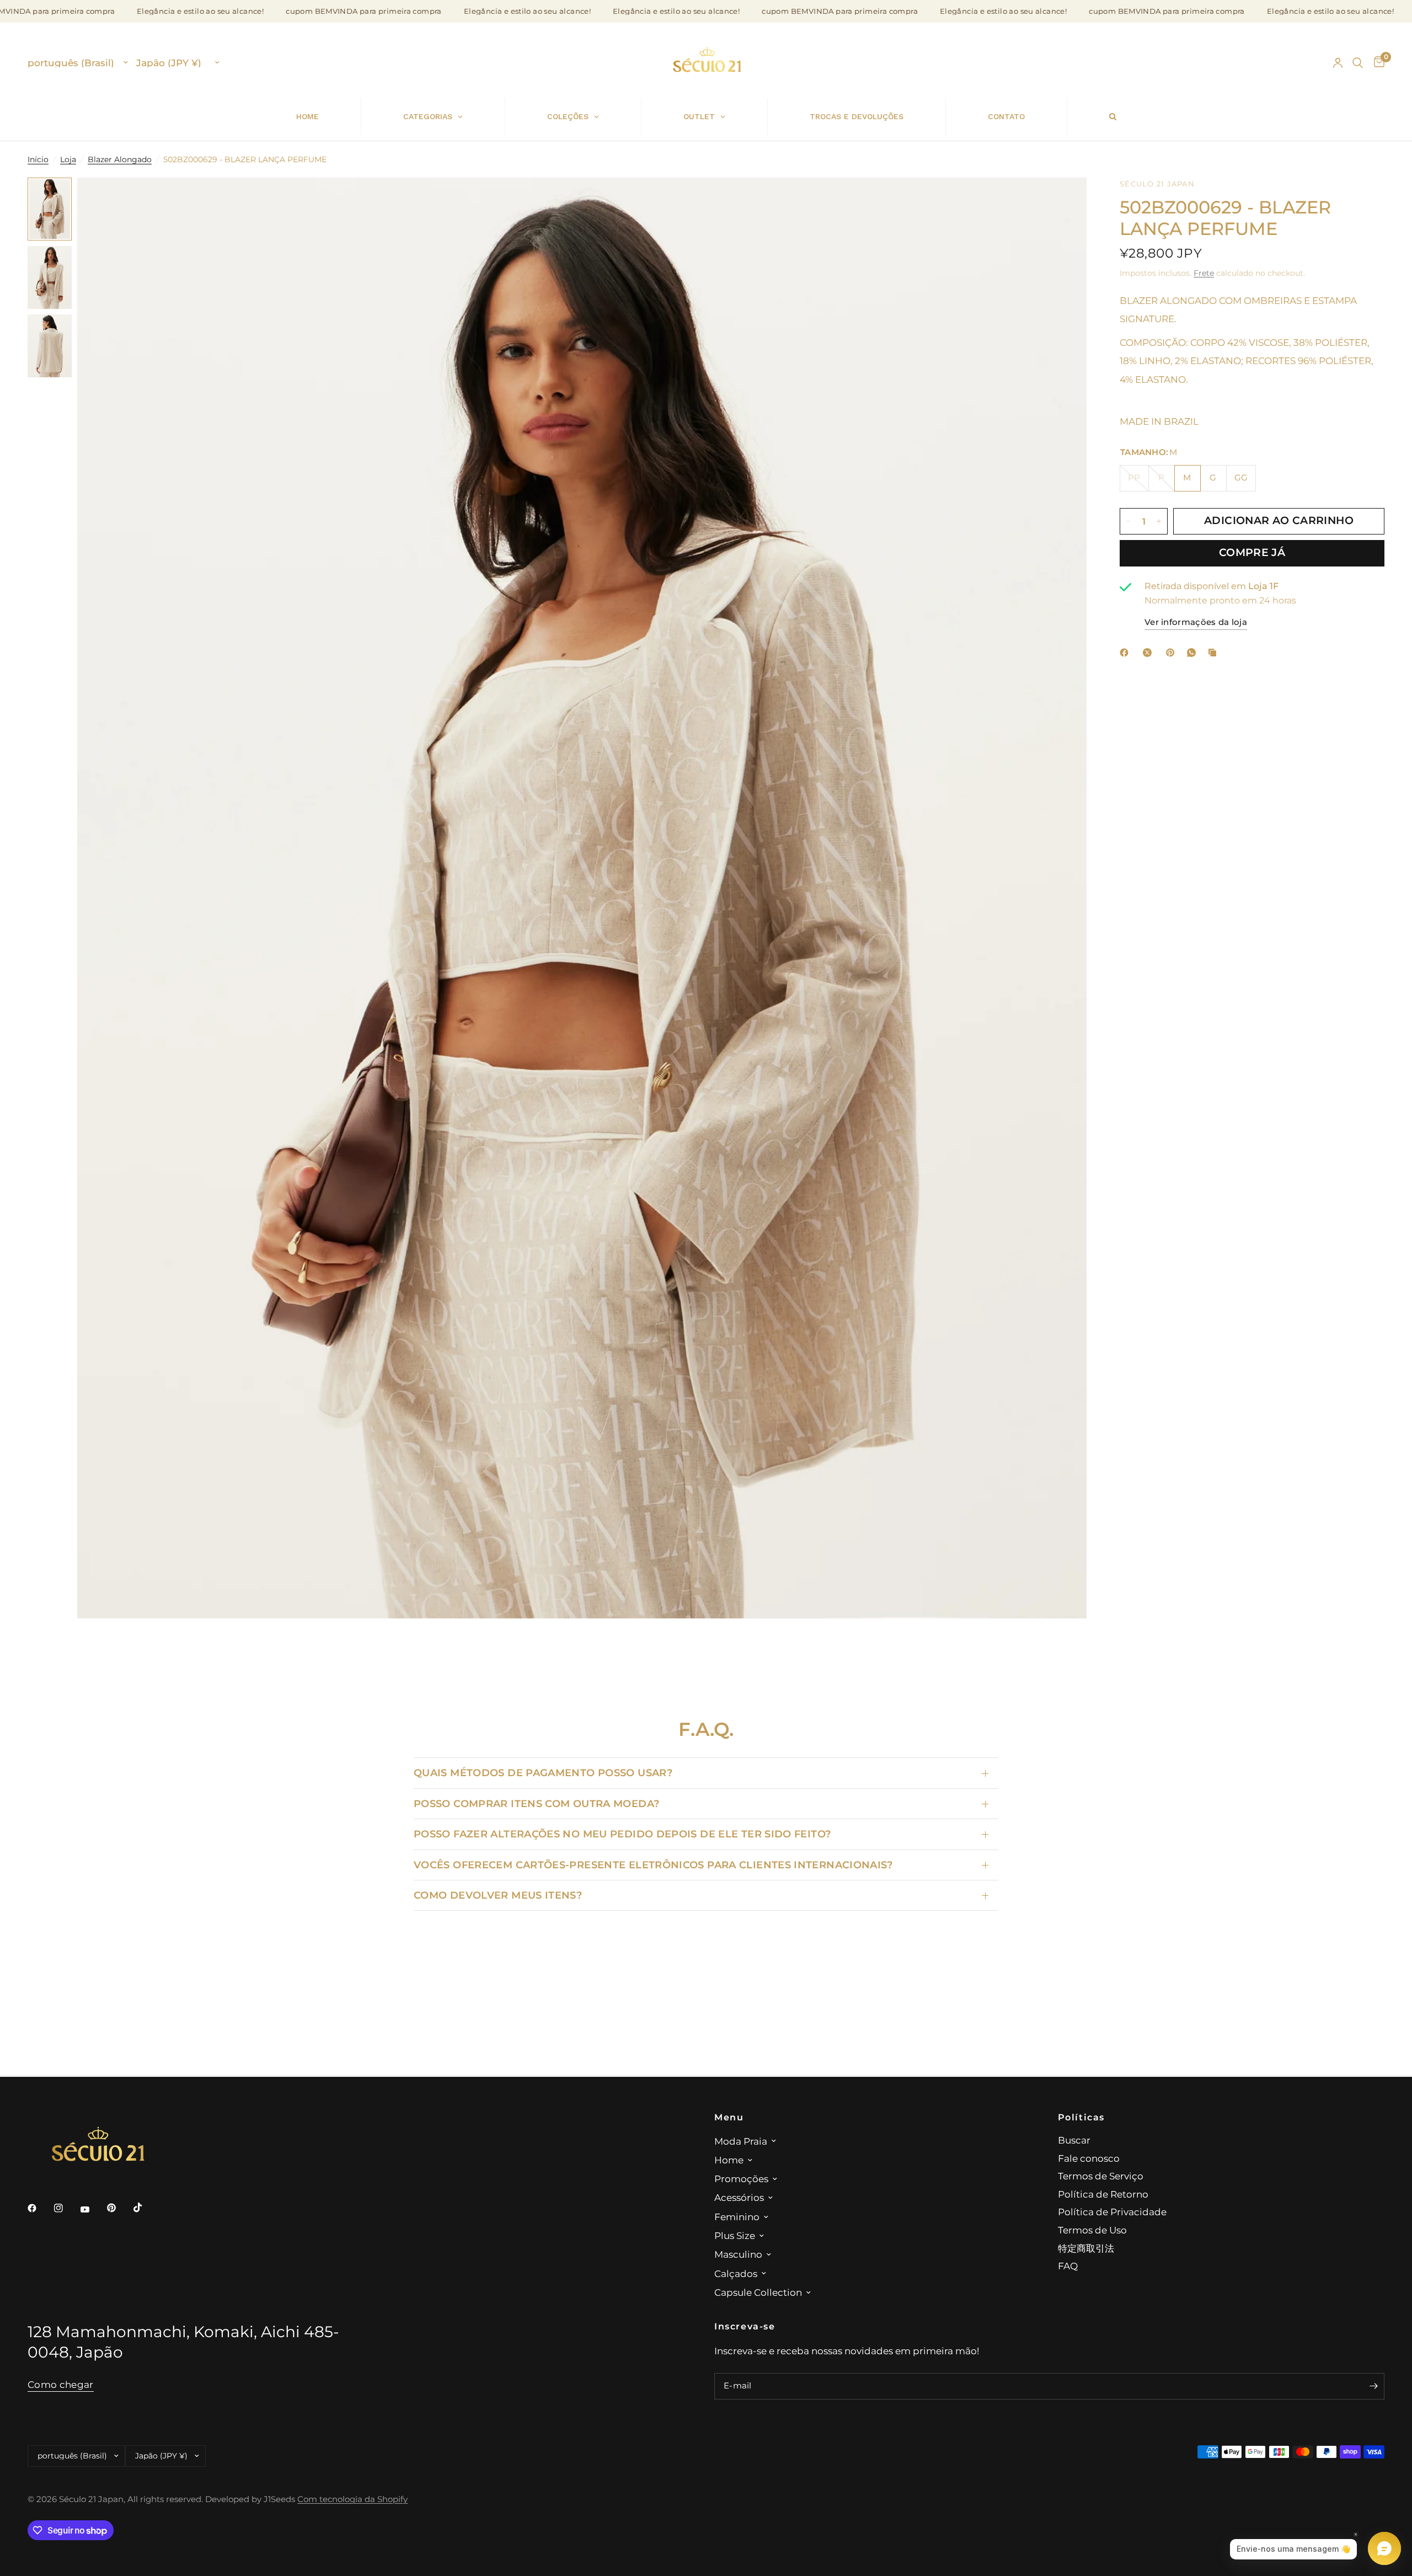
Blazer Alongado (120, 159)
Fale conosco (1089, 2158)
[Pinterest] (1173, 653)
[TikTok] (146, 2208)
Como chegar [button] (61, 2385)
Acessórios (739, 2197)
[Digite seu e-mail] (1373, 2386)
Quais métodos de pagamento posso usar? (543, 1773)
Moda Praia (741, 2141)
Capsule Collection (758, 2292)
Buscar (1074, 2140)
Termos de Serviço (1101, 2176)
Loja (68, 159)
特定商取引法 (1086, 2248)
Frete (1204, 273)
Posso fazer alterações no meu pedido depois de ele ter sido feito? (622, 1834)
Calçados (736, 2273)
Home (729, 2160)
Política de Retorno (1103, 2194)
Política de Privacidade (1112, 2212)
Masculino (738, 2254)
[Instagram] (66, 2208)
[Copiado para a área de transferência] (1215, 653)
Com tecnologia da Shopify (352, 2499)
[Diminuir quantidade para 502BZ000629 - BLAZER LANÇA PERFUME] (1128, 521)
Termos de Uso (1092, 2230)
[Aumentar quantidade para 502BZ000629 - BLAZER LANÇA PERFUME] (1159, 521)
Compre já (1252, 553)
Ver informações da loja (1196, 623)
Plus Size (735, 2235)
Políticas (1082, 2117)
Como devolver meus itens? (498, 1895)
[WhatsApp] (1194, 653)
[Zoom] (1063, 201)
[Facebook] (1126, 653)
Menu (729, 2117)
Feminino (737, 2217)
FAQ (1068, 2266)
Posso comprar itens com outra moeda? (536, 1803)
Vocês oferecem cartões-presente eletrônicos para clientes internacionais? (653, 1865)
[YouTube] (93, 2209)
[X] (1149, 653)
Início (38, 159)
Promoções (741, 2179)
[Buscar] (1358, 63)
